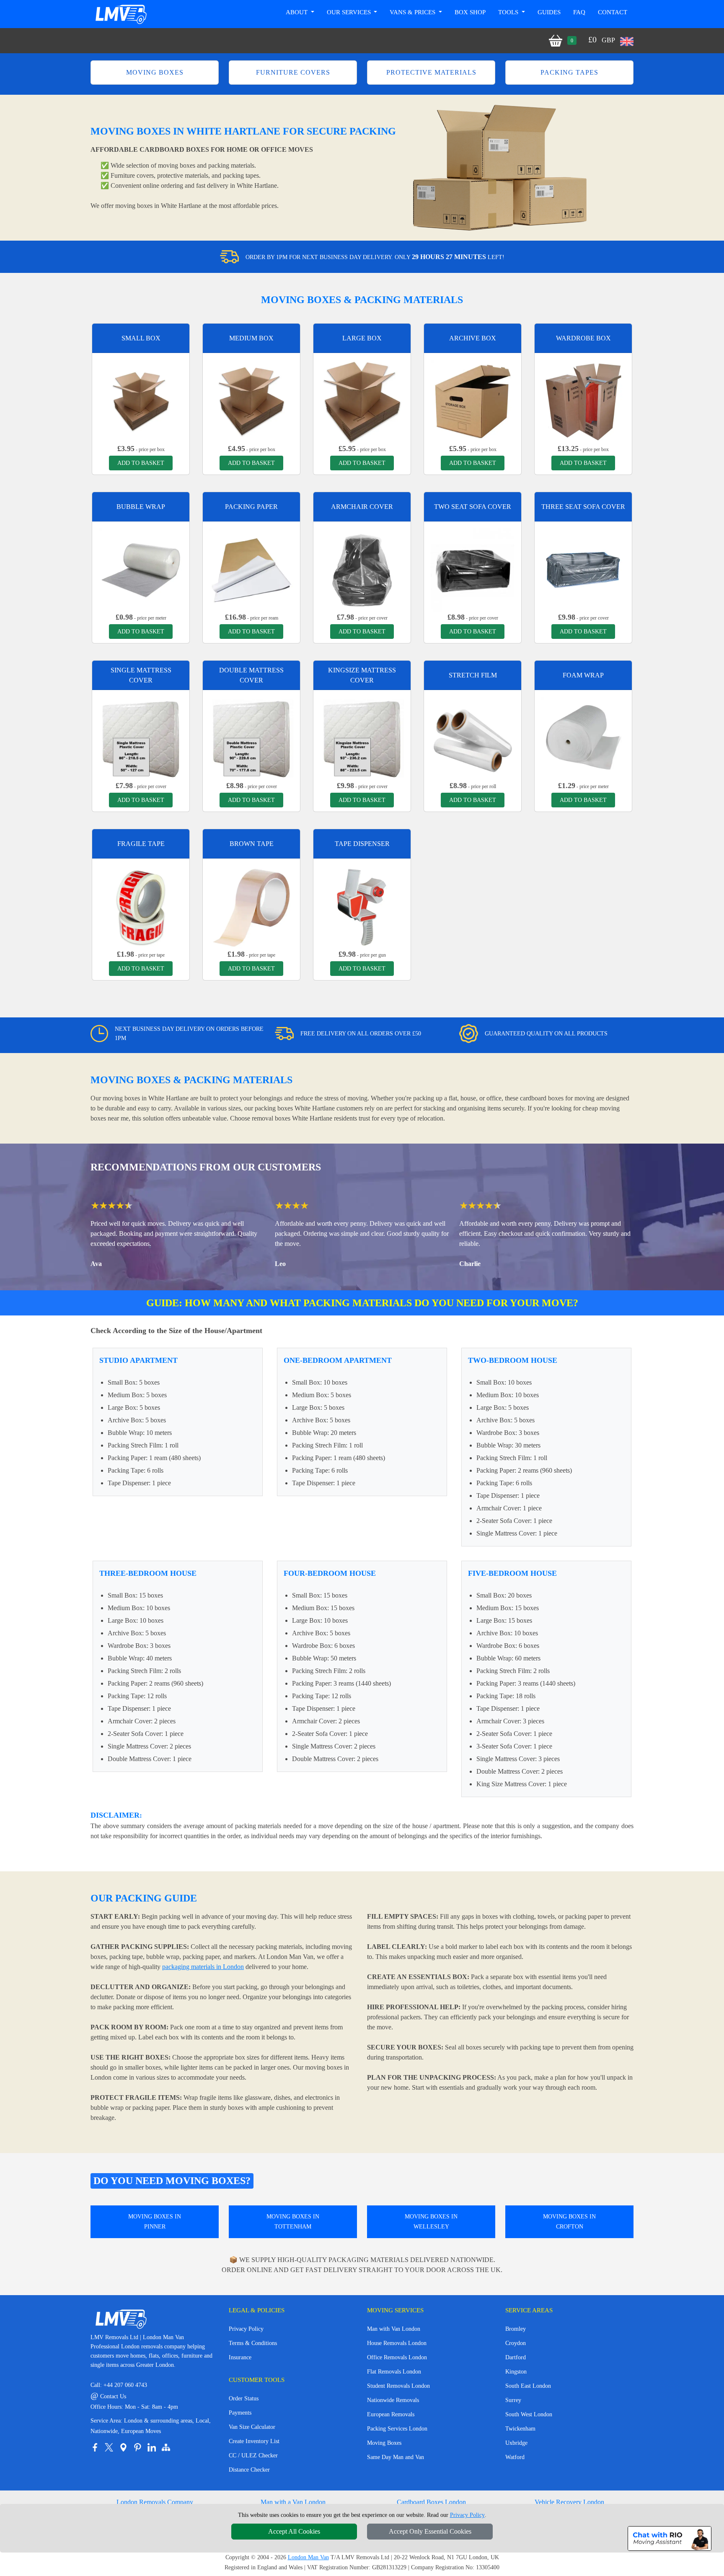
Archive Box (473, 338)
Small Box (141, 338)
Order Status (244, 2398)
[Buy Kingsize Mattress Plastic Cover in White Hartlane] (362, 738)
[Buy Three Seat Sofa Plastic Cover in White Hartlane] (583, 569)
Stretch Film (473, 675)
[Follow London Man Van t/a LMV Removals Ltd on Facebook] (95, 2447)
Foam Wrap (583, 675)
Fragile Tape (141, 844)
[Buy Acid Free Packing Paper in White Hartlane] (251, 569)
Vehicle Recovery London (569, 2502)
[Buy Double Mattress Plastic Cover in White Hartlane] (251, 738)
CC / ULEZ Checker (253, 2455)
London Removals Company (155, 2502)
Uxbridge (516, 2443)
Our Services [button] (350, 12)
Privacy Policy (246, 2329)
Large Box (362, 338)
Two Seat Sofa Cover (473, 507)
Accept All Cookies (294, 2531)
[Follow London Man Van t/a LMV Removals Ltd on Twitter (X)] (109, 2447)
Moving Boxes (384, 2443)
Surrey (513, 2400)
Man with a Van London (293, 2502)
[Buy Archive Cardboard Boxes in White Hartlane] (473, 401)
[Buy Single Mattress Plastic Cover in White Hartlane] (141, 738)
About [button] (297, 12)
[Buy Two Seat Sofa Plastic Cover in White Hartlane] (473, 569)
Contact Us (108, 2396)
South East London (528, 2386)
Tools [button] (509, 12)
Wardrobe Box (583, 338)
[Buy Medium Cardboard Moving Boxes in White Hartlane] (251, 401)
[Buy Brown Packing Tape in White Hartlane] (251, 907)
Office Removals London (397, 2357)
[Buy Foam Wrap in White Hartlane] (583, 738)
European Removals (391, 2414)
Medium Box (251, 338)
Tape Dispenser (362, 844)
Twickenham (520, 2429)
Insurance (240, 2357)
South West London (529, 2414)
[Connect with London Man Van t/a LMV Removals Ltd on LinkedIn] (152, 2447)
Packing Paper (251, 507)
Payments (240, 2413)
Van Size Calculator (252, 2427)
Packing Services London (397, 2429)
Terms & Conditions (253, 2343)
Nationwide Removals (393, 2400)
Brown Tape (252, 844)
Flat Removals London (394, 2372)
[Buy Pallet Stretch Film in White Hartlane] (473, 738)
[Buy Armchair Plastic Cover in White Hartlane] (362, 569)
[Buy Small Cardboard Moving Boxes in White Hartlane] (141, 401)
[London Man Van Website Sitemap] (166, 2447)
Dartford (516, 2357)
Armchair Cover (362, 507)
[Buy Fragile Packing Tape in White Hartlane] (141, 907)
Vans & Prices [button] (413, 12)
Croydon (516, 2343)
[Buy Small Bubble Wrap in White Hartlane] (141, 569)
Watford (515, 2457)
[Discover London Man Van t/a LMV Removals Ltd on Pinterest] (137, 2447)
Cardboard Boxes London (431, 2502)
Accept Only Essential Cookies (430, 2531)
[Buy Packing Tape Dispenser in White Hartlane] (362, 907)
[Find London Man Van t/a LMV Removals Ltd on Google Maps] (123, 2447)
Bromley (516, 2329)
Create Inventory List (254, 2441)
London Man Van (308, 2557)
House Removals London (397, 2343)
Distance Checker (249, 2470)
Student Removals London (398, 2386)
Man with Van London (394, 2329)
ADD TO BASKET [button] (141, 463)
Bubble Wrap (141, 507)
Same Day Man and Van (396, 2457)
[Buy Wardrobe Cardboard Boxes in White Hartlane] (583, 401)
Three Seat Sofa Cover (583, 507)
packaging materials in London (203, 1967)
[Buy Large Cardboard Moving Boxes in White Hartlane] (362, 401)
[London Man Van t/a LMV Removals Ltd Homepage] (121, 14)
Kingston (516, 2372)
